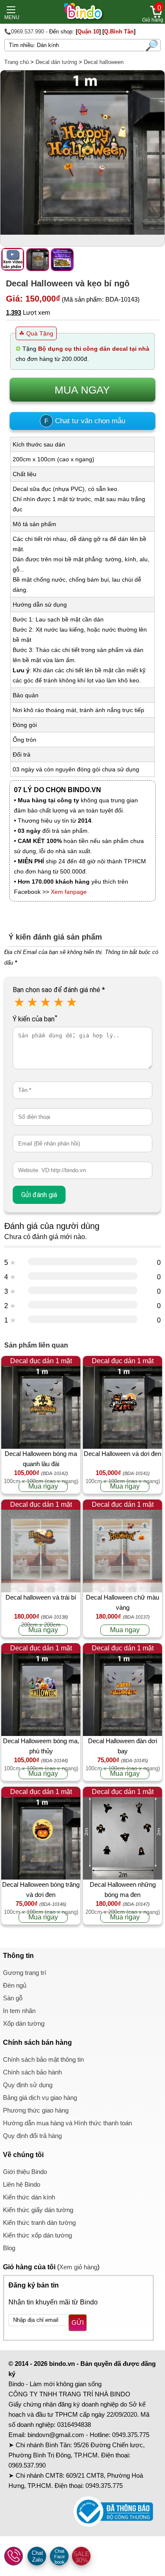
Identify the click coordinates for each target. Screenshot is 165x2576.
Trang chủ (16, 62)
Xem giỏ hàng (78, 2267)
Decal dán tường (56, 62)
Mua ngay (43, 1486)
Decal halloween (104, 62)
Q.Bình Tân (119, 32)
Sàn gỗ (13, 1998)
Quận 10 (88, 32)
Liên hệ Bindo (22, 2184)
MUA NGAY (82, 390)
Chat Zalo (37, 2556)
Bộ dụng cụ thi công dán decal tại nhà (94, 349)
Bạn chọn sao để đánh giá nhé (59, 990)
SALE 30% (81, 2557)
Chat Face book (59, 2557)
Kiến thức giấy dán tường (38, 2210)
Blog (9, 2248)
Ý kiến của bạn (35, 1019)
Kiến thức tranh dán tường (39, 2222)
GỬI (78, 2322)
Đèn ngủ (15, 1985)
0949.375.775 (131, 2435)
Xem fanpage (69, 892)
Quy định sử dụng (28, 2085)
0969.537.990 (27, 2465)
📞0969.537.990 (24, 32)
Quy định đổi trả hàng (32, 2136)
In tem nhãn (19, 2011)
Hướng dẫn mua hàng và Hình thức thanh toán (67, 2123)
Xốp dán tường (24, 2023)
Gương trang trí (25, 1973)
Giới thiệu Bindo (25, 2172)
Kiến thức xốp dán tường (37, 2235)
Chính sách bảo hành (32, 2072)
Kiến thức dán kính (29, 2197)
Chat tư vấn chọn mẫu (85, 421)
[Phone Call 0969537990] (14, 2557)
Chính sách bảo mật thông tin (43, 2059)
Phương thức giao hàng (36, 2110)
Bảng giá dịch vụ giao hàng (40, 2098)
